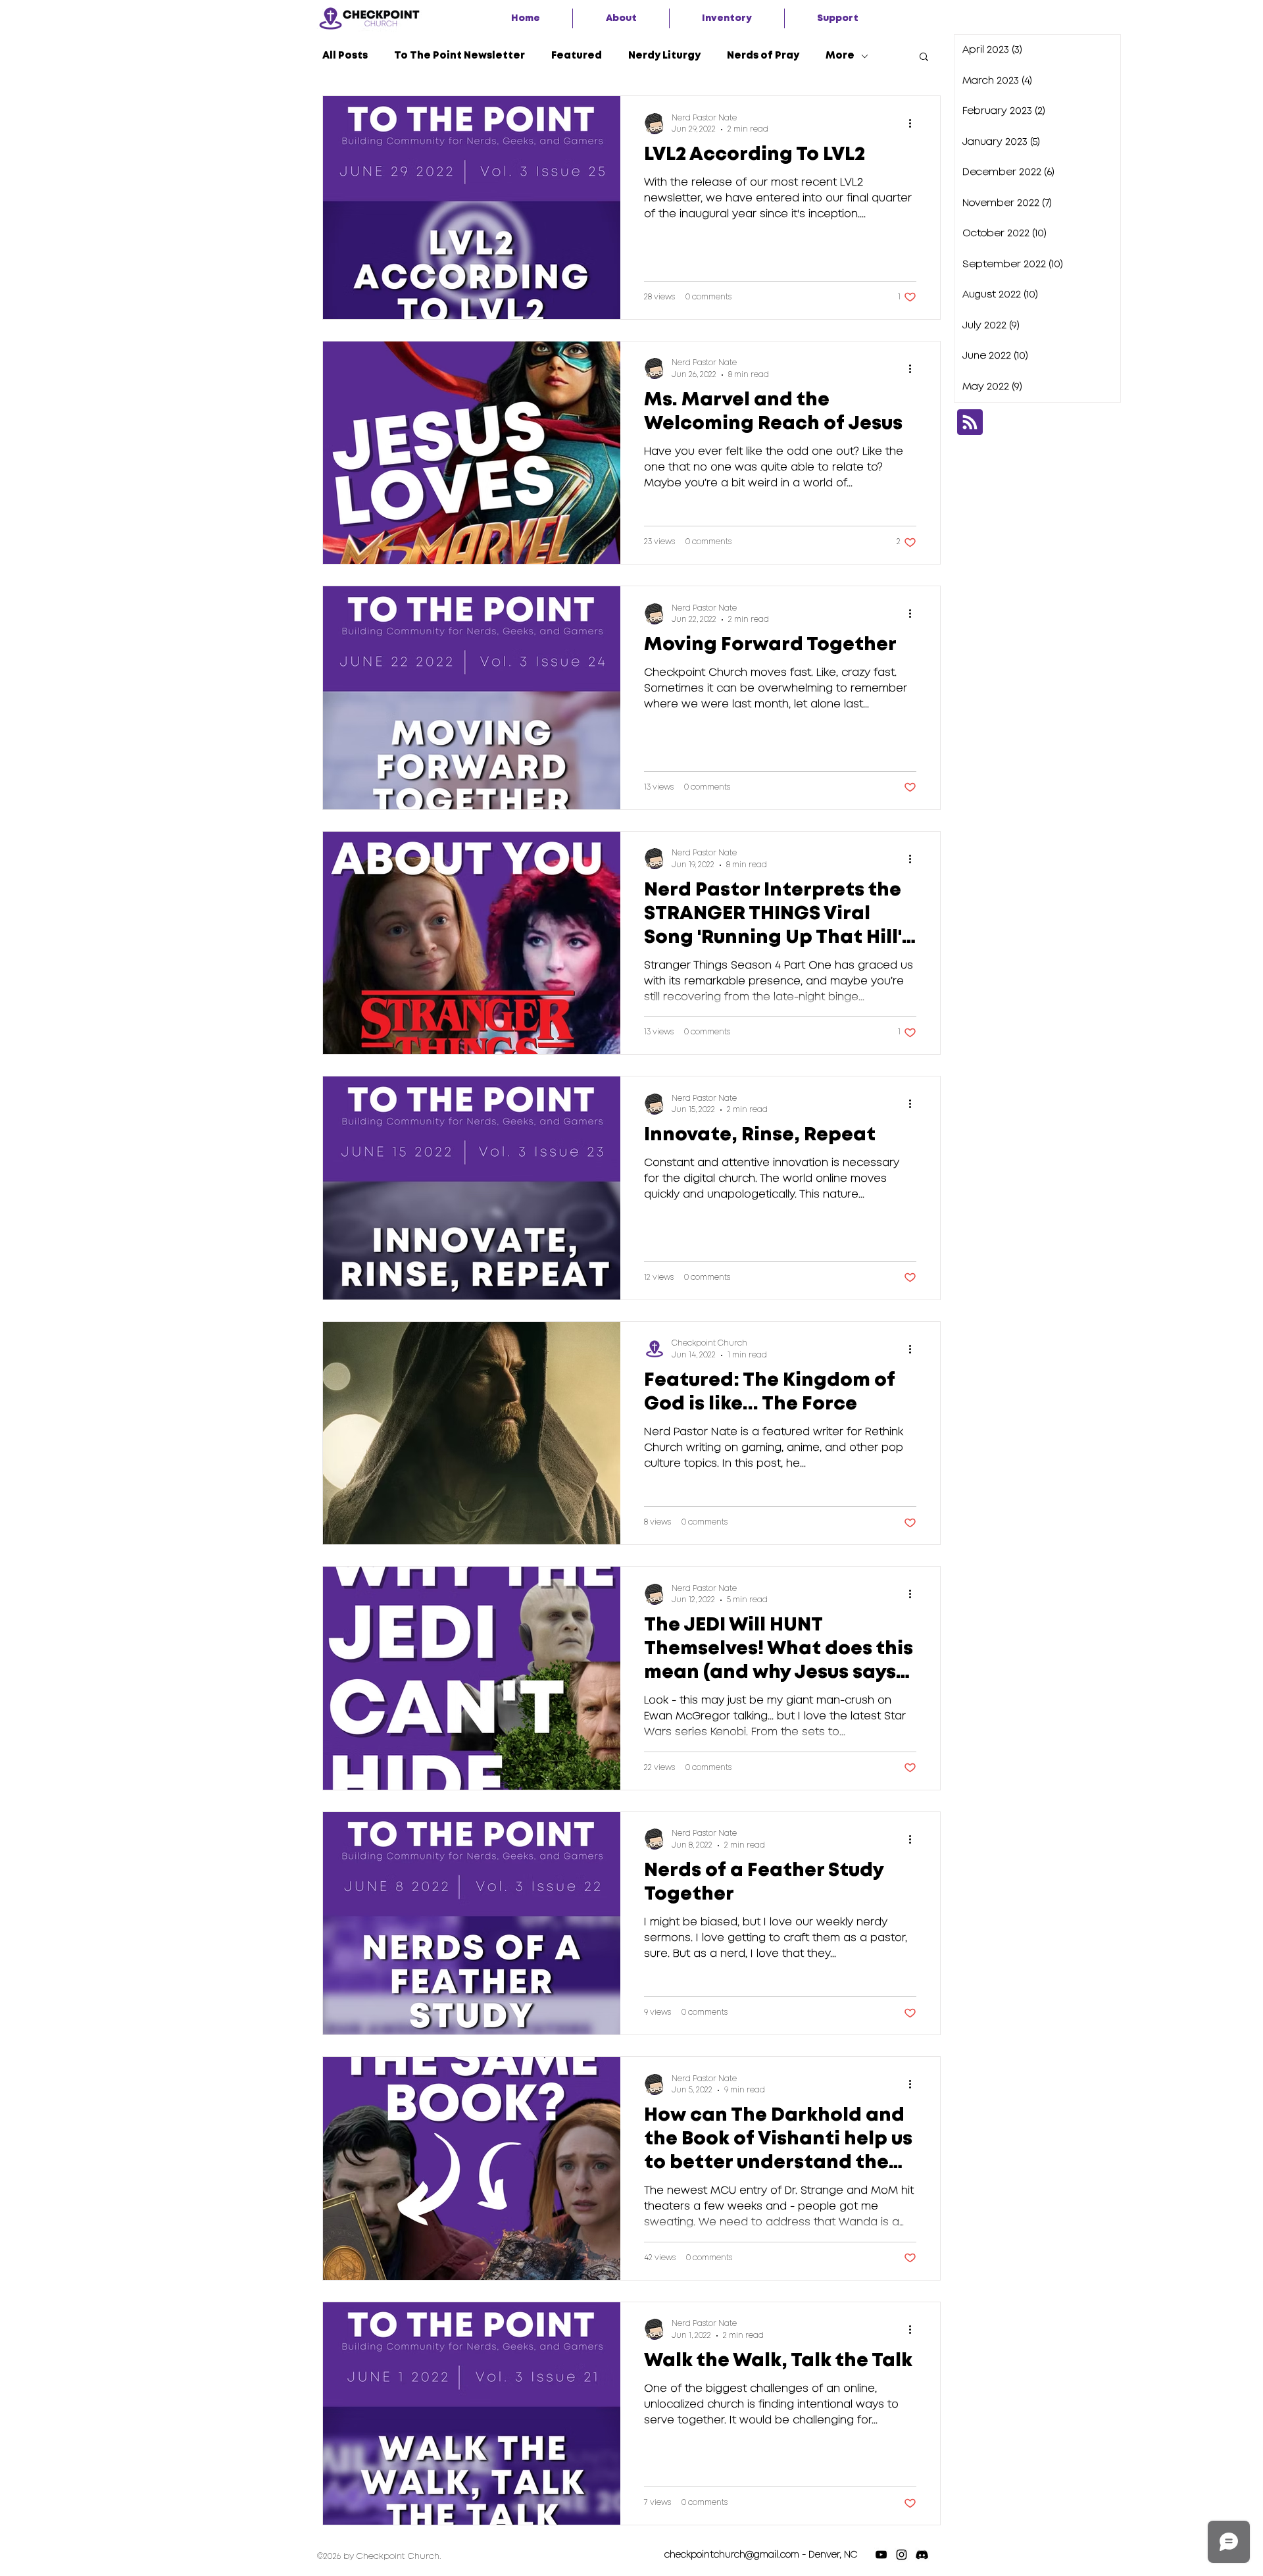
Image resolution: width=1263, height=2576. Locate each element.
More (840, 56)
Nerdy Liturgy (664, 56)
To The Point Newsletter (459, 56)
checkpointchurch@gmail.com (732, 2555)
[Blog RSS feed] (970, 423)
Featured (577, 56)
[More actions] (914, 124)
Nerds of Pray (763, 56)
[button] (621, 18)
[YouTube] (881, 2555)
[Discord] (922, 2555)
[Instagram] (902, 2555)
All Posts (345, 56)
